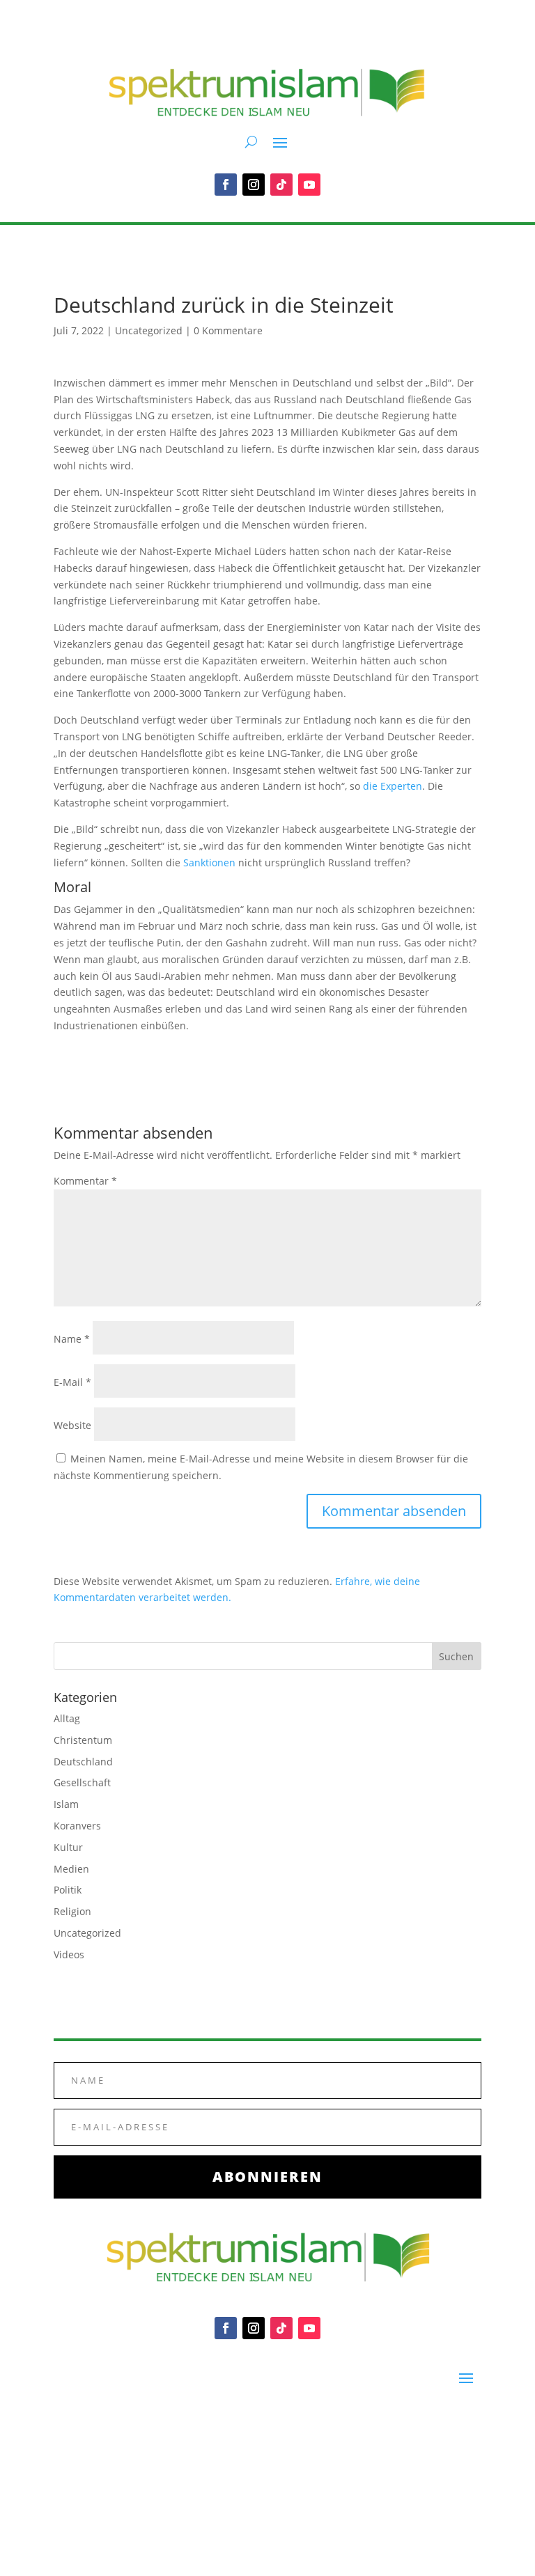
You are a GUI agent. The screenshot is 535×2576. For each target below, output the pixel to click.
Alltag (67, 1718)
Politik (68, 1890)
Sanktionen (209, 862)
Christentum (83, 1740)
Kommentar (85, 1181)
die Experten (393, 786)
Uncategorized (149, 330)
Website (72, 1425)
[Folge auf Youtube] (309, 185)
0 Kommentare (228, 330)
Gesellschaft (82, 1782)
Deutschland (83, 1762)
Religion (72, 1911)
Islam (66, 1804)
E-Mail (72, 1382)
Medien (71, 1869)
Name (72, 1339)
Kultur (68, 1847)
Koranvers (77, 1826)
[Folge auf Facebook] (226, 185)
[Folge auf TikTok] (281, 185)
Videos (69, 1954)
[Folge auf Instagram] (254, 185)
